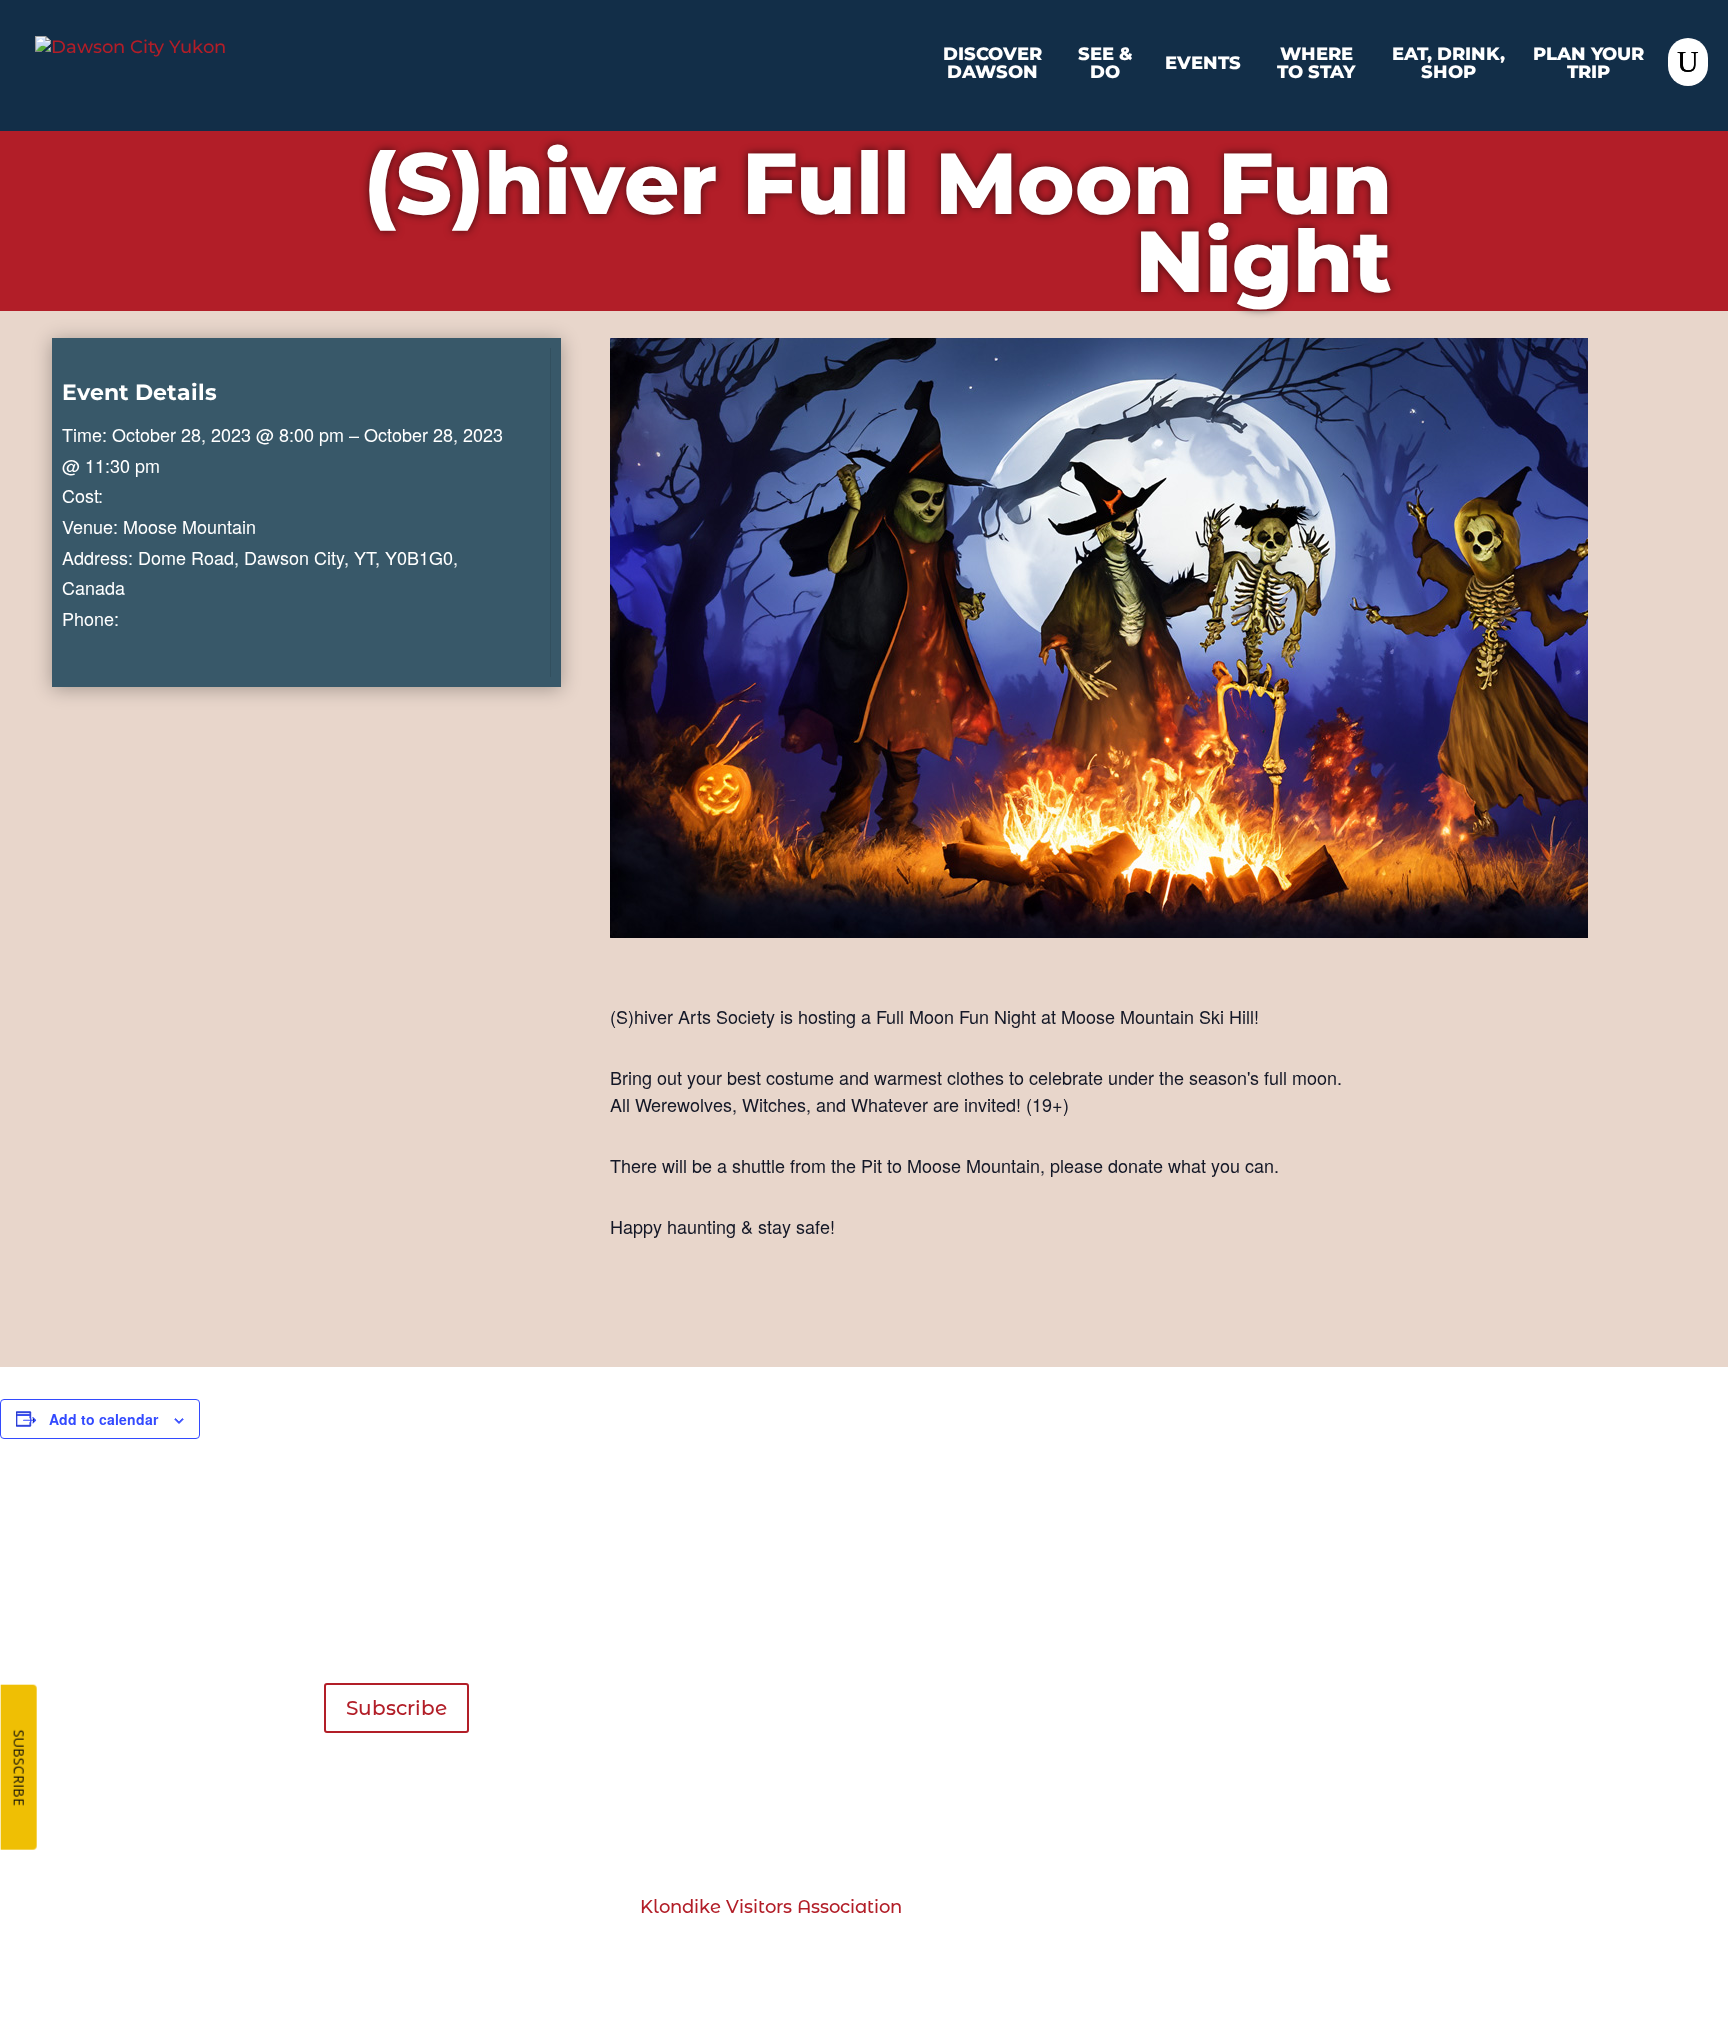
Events (1203, 64)
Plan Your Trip (1588, 64)
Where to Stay (1316, 64)
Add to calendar (103, 1419)
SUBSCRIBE (19, 1768)
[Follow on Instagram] (1341, 1822)
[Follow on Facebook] (1294, 1822)
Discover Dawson (992, 64)
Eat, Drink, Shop (1448, 64)
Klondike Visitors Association (771, 1907)
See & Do (1105, 64)
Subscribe (396, 1708)
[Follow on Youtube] (1388, 1822)
